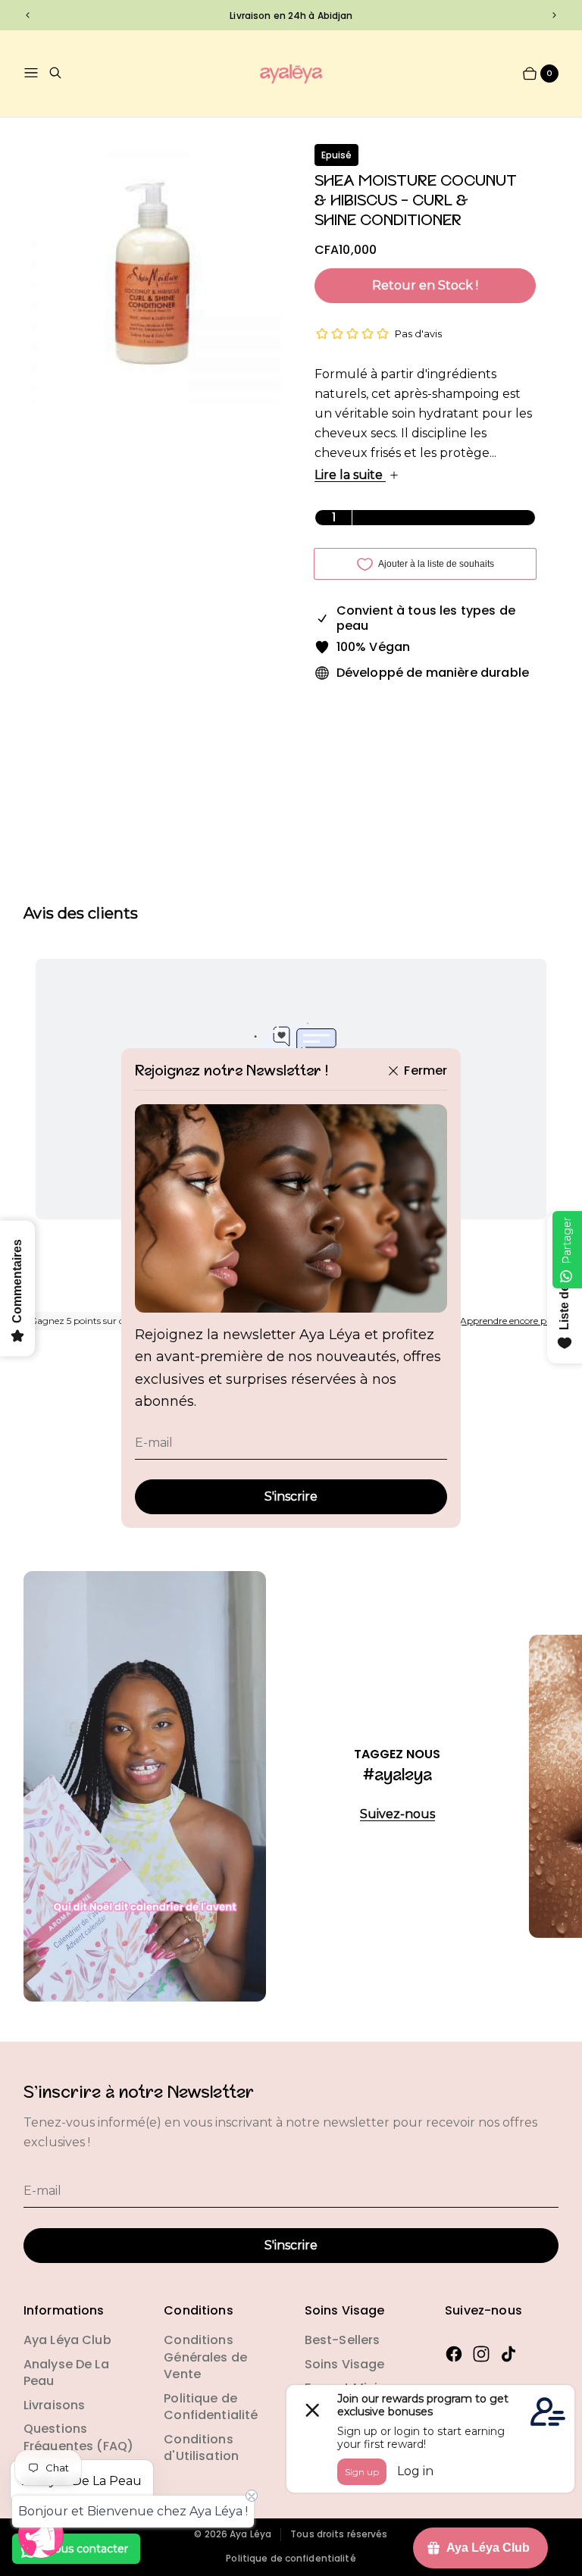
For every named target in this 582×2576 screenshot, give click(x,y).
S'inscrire (291, 1496)
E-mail (154, 1443)
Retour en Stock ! (425, 285)
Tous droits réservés (339, 2534)
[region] (291, 15)
